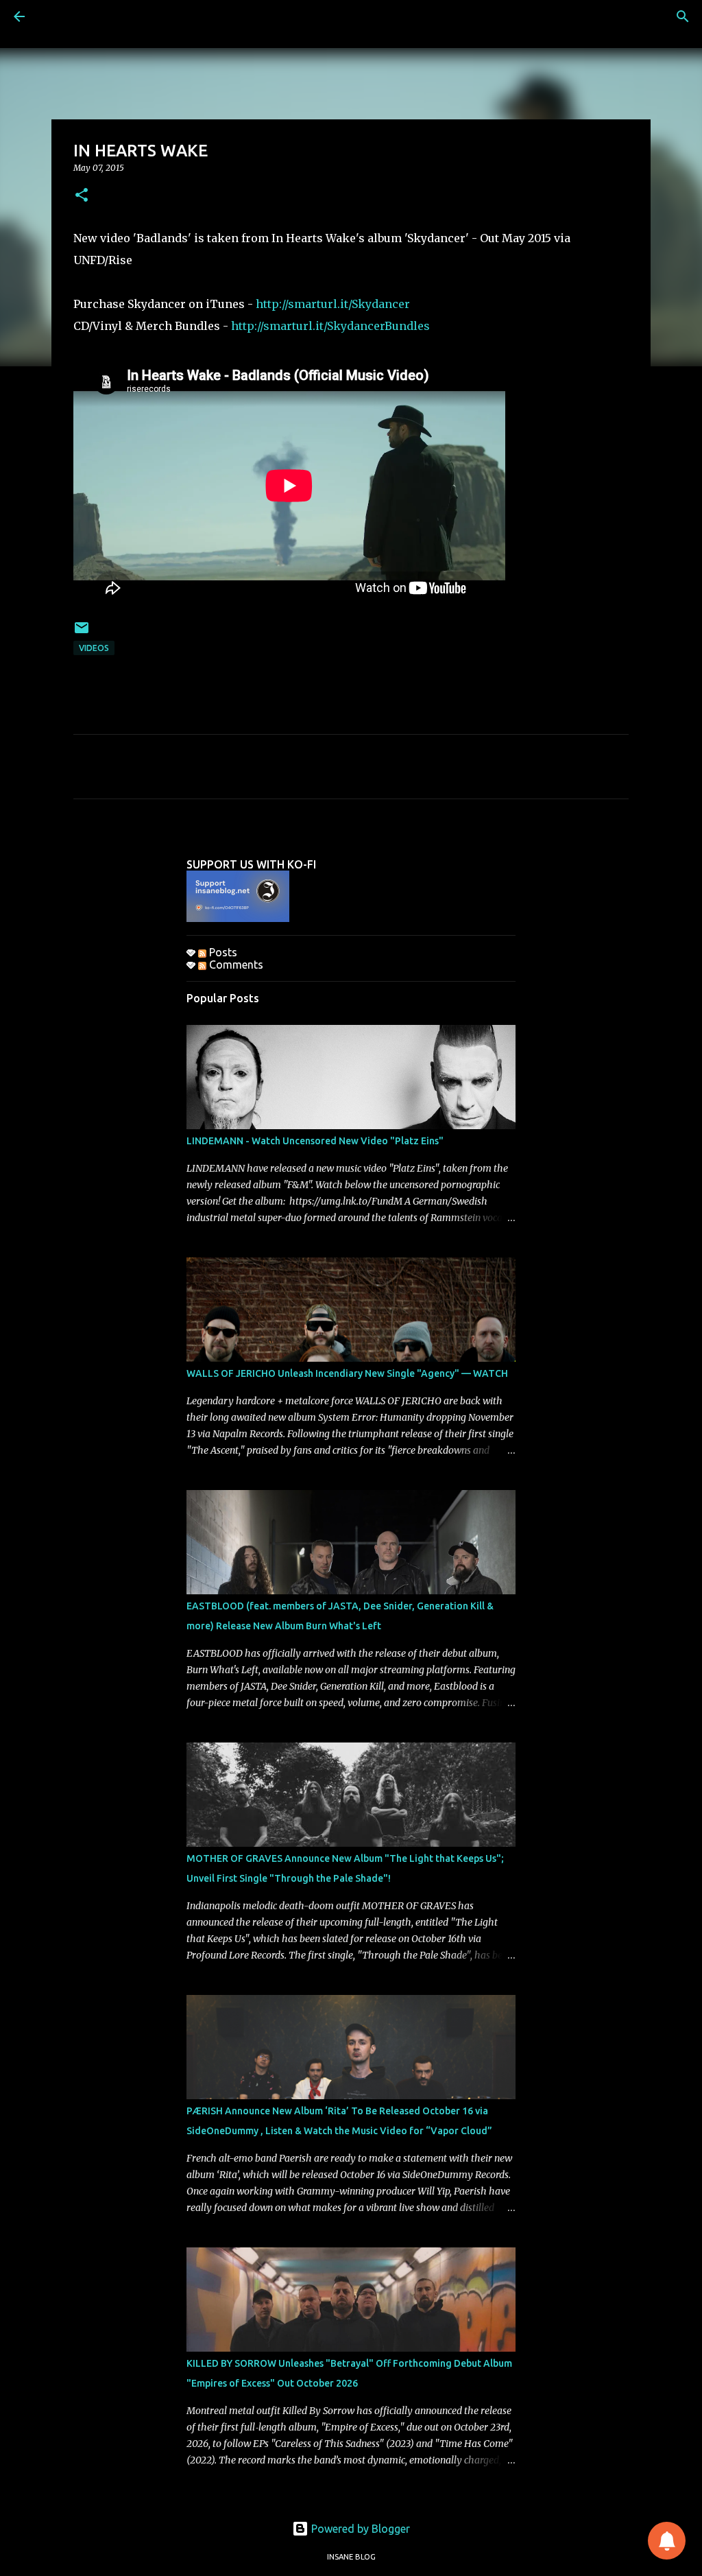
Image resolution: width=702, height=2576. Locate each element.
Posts (222, 952)
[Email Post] (82, 633)
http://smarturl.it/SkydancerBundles (330, 326)
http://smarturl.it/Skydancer (333, 304)
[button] (82, 196)
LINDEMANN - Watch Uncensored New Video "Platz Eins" (315, 1141)
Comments (235, 965)
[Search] (683, 16)
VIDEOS (94, 648)
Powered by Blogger (359, 2529)
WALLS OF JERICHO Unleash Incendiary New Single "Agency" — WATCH (347, 1373)
